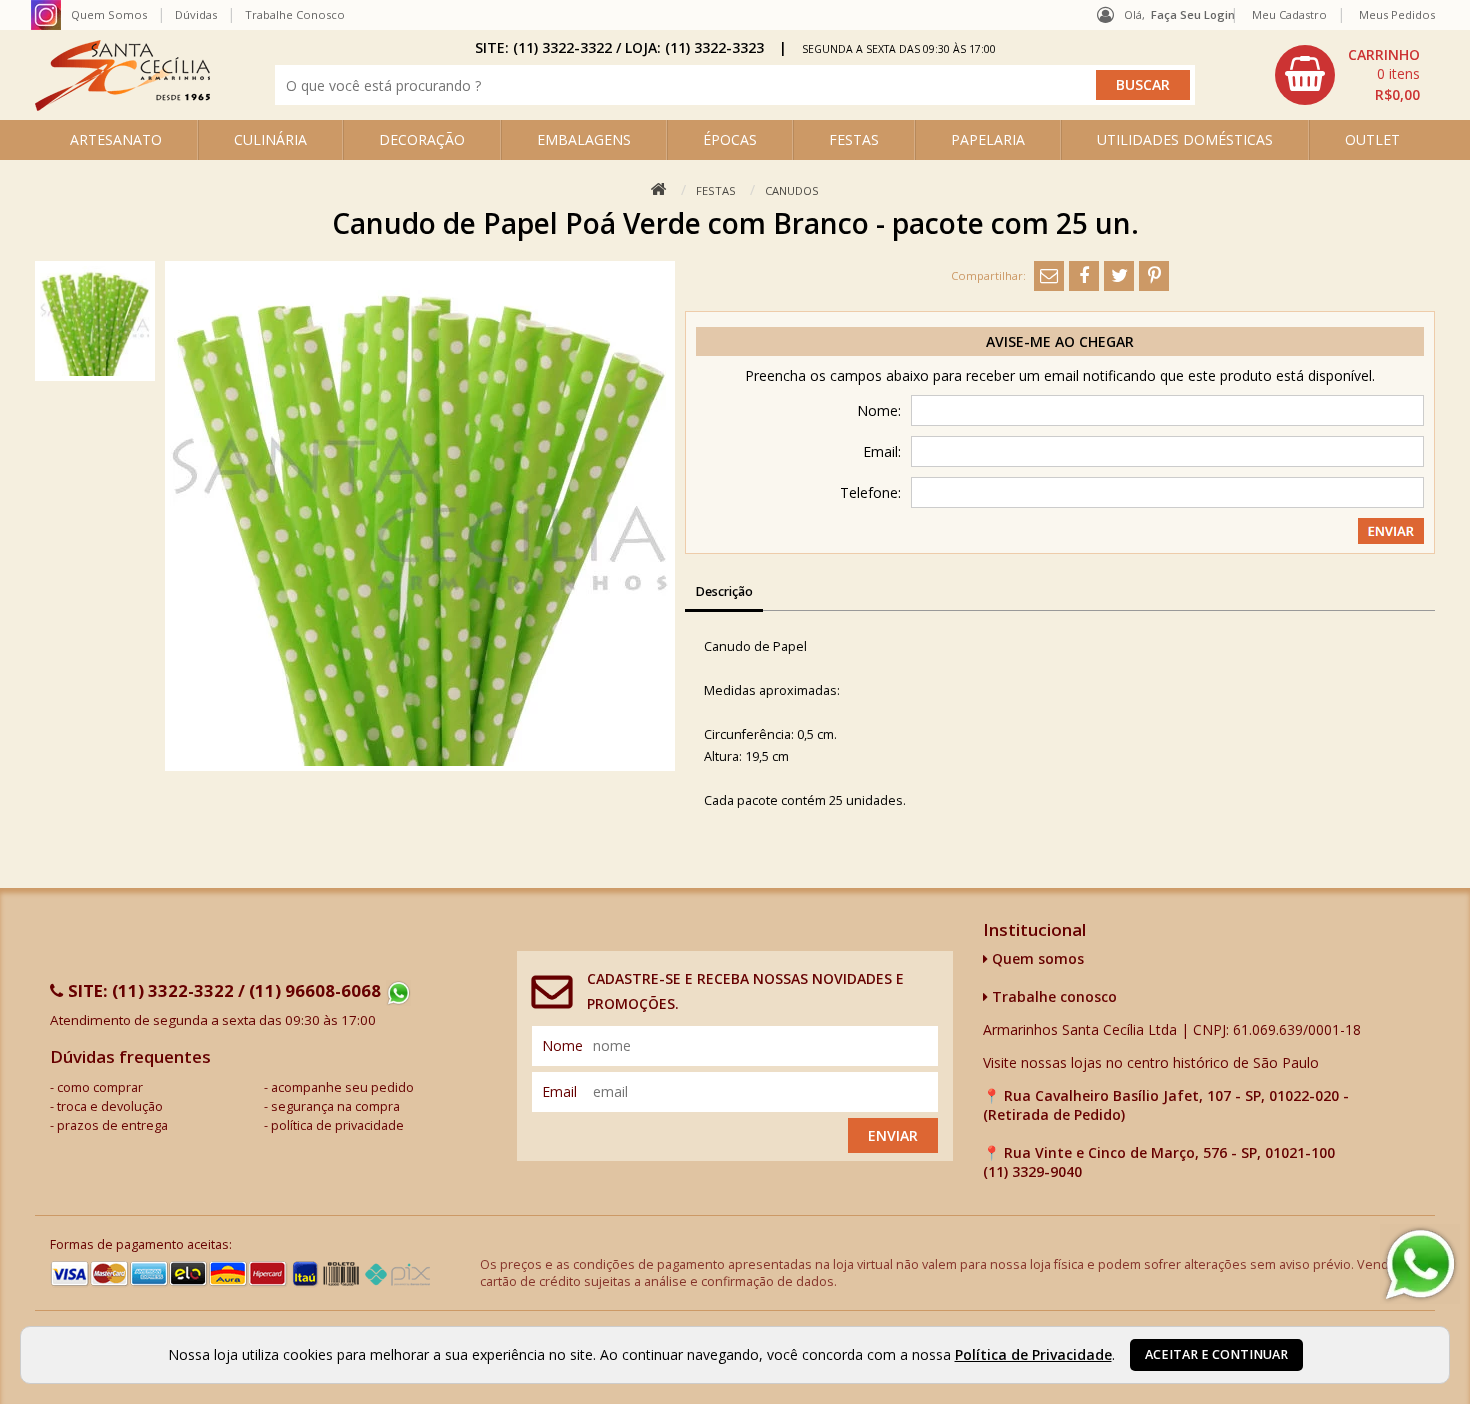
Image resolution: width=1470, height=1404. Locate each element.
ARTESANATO (116, 139)
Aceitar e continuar (1216, 1354)
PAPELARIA (988, 139)
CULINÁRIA (270, 139)
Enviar (893, 1135)
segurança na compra (335, 1106)
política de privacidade (337, 1125)
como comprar (100, 1087)
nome (562, 1045)
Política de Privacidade (1033, 1354)
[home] (122, 105)
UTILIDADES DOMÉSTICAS (1185, 139)
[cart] (1350, 75)
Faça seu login (1193, 14)
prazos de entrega (112, 1125)
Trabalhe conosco (1052, 996)
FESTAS (854, 139)
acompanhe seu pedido (342, 1087)
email (559, 1091)
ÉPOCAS (730, 139)
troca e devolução (110, 1106)
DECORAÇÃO (422, 139)
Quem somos (1036, 958)
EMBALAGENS (584, 139)
